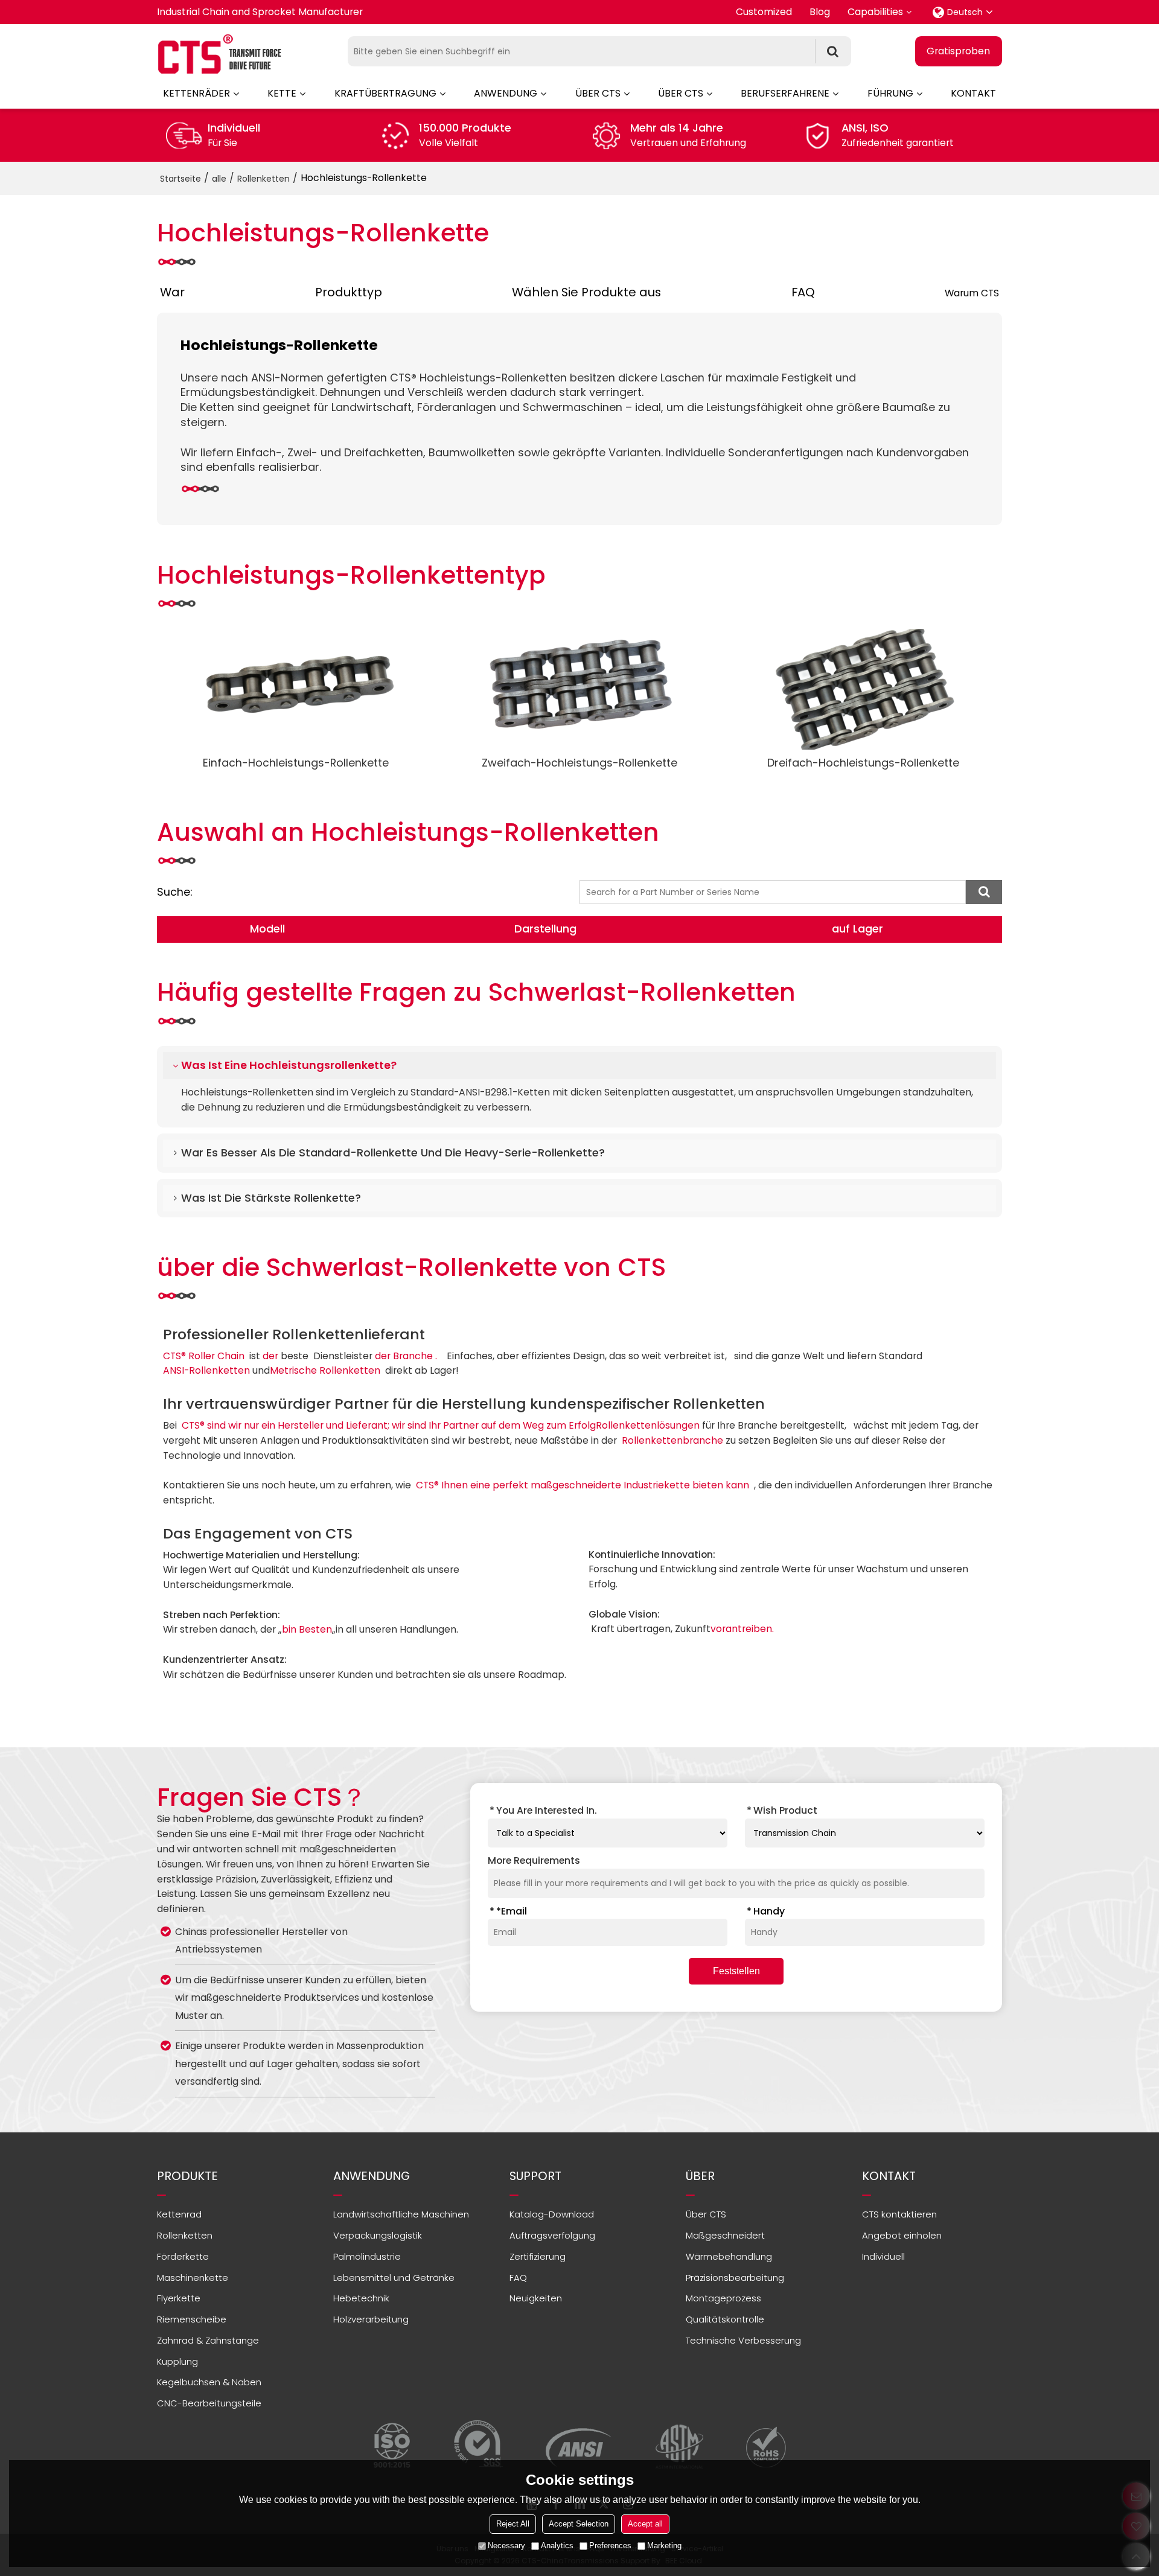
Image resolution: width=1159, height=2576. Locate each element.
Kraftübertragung (385, 93)
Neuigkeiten (536, 2298)
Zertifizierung (538, 2256)
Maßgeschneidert (725, 2235)
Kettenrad (179, 2214)
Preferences (610, 2546)
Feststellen (736, 1971)
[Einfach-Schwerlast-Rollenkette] (296, 689)
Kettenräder (196, 93)
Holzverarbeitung (371, 2319)
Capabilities (875, 12)
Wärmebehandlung (729, 2256)
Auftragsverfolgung (552, 2235)
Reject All (513, 2524)
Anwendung (506, 93)
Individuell (883, 2256)
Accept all (645, 2524)
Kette (282, 93)
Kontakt (973, 93)
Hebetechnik (361, 2298)
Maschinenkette (193, 2278)
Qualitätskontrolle (725, 2319)
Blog (820, 12)
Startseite (180, 179)
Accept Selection (579, 2524)
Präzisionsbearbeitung (735, 2278)
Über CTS (598, 93)
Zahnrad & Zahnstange (208, 2340)
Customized (764, 12)
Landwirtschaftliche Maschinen (401, 2214)
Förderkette (183, 2256)
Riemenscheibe (192, 2319)
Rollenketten (263, 179)
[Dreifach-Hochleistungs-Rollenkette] (863, 689)
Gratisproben (958, 51)
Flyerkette (179, 2298)
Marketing (664, 2546)
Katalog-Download (552, 2214)
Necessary (506, 2546)
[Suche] (833, 51)
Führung (890, 93)
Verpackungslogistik (378, 2235)
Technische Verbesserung (743, 2340)
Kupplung (177, 2361)
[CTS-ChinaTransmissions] (220, 54)
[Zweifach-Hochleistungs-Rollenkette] (579, 689)
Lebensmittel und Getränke (394, 2278)
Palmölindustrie (367, 2256)
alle (219, 179)
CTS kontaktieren (899, 2214)
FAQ (518, 2278)
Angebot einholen (902, 2235)
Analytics (557, 2546)
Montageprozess (723, 2298)
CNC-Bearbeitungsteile (209, 2403)
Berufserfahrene (785, 93)
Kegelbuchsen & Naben (209, 2382)
